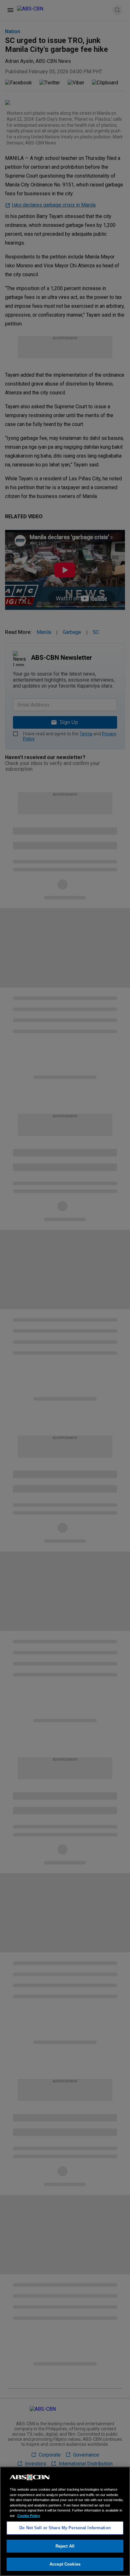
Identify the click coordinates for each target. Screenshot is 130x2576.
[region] (65, 2521)
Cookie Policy (29, 2516)
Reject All (65, 2546)
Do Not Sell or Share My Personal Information (65, 2528)
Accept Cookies (65, 2564)
